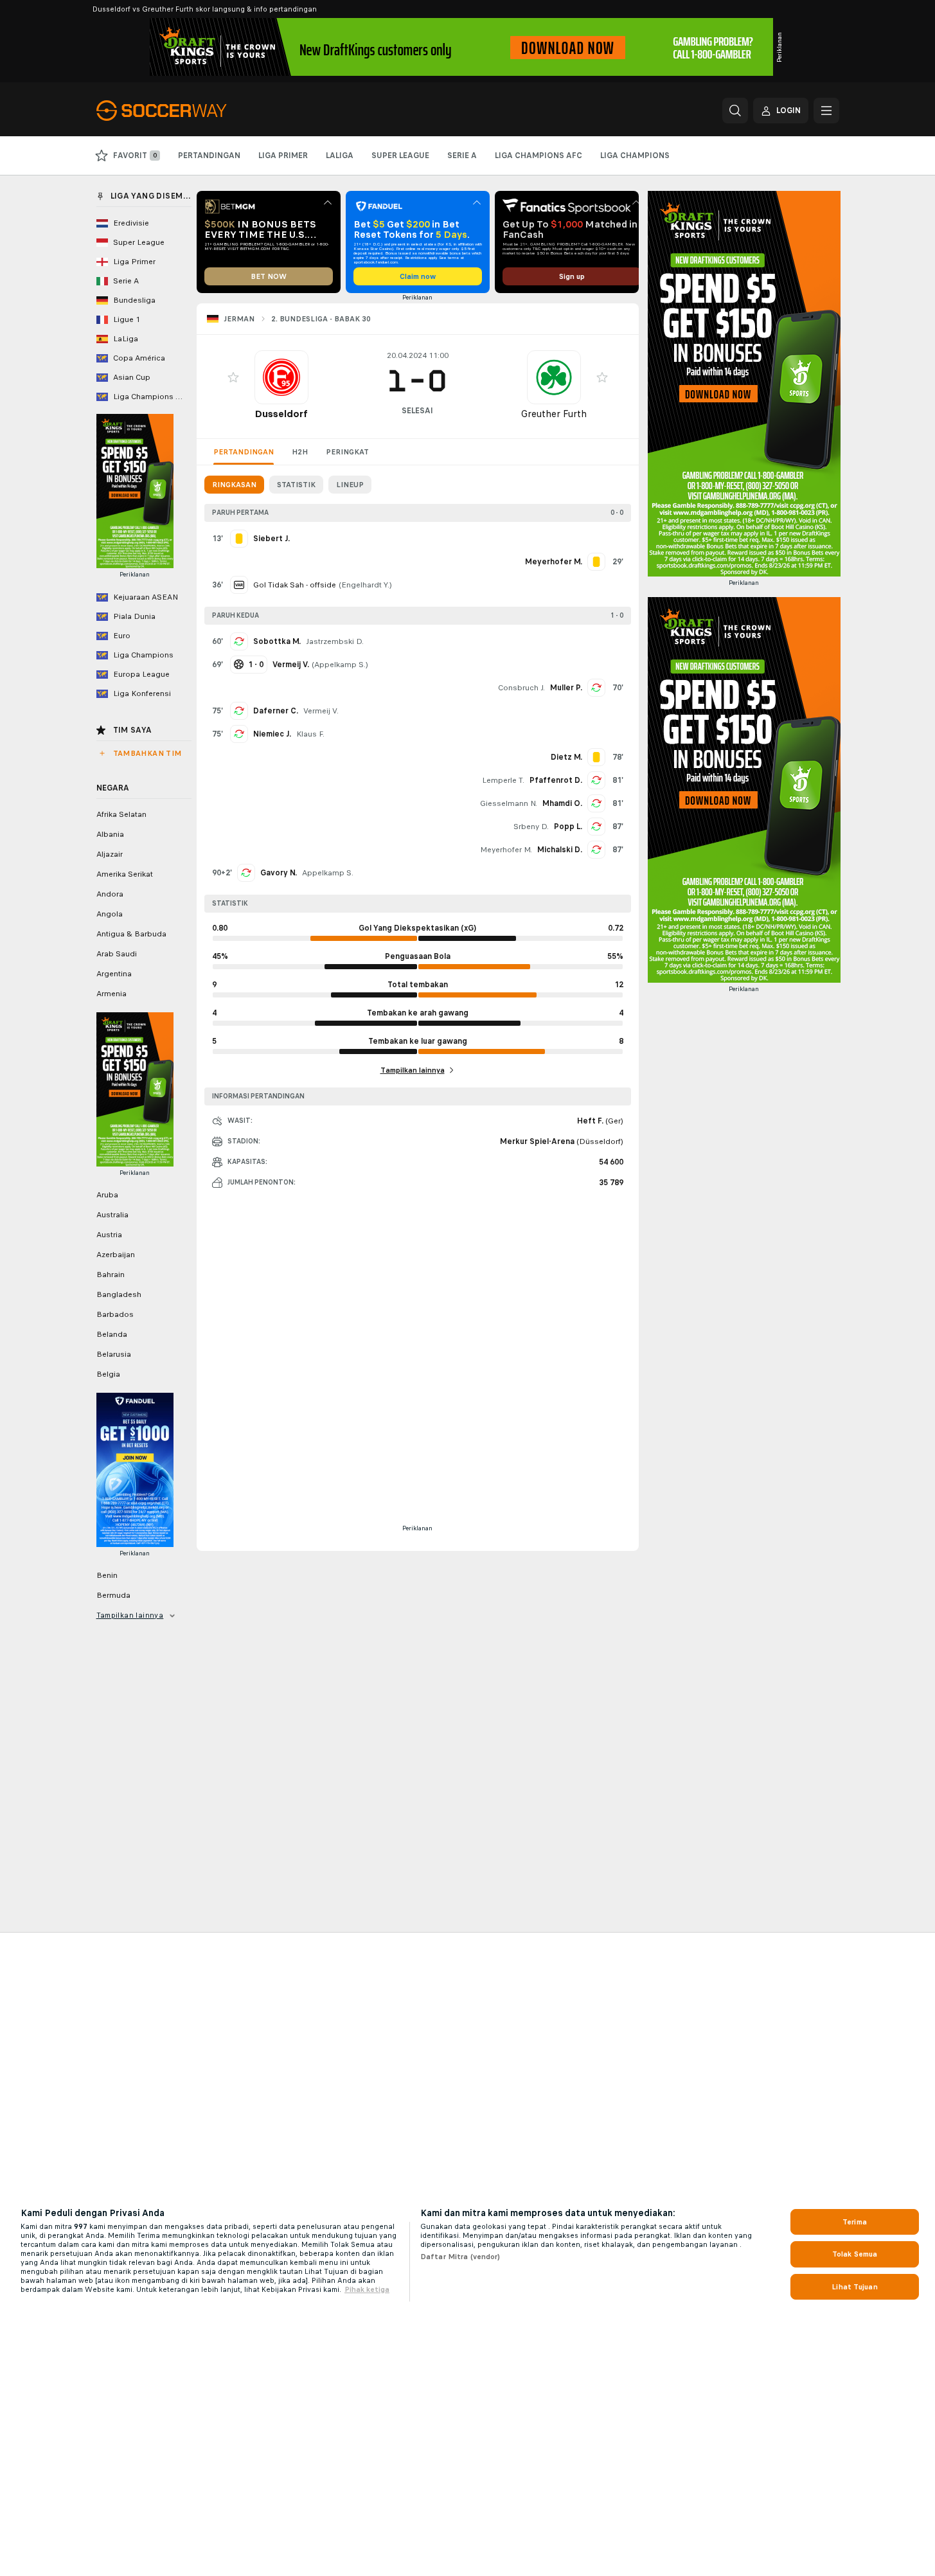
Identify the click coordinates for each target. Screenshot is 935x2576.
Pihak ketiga (367, 2289)
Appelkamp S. (340, 665)
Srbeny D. (531, 827)
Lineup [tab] (350, 485)
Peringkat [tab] (347, 452)
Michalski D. (560, 850)
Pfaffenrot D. (556, 780)
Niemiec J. (272, 734)
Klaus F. (310, 734)
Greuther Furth (554, 414)
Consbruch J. (521, 688)
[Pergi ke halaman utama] (185, 111)
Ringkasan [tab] (234, 485)
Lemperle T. (503, 780)
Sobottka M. (277, 641)
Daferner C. (276, 711)
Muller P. (566, 688)
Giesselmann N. (509, 803)
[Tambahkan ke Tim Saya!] (233, 377)
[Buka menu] (826, 111)
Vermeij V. (321, 711)
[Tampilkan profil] (281, 377)
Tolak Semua (855, 2254)
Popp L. (568, 827)
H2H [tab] (300, 452)
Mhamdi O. (562, 803)
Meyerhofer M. (506, 850)
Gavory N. (279, 873)
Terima (855, 2222)
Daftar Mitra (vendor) (460, 2257)
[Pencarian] (735, 111)
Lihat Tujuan (854, 2287)
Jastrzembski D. (335, 641)
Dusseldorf (281, 414)
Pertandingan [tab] (244, 452)
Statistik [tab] (296, 485)
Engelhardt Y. (365, 585)
